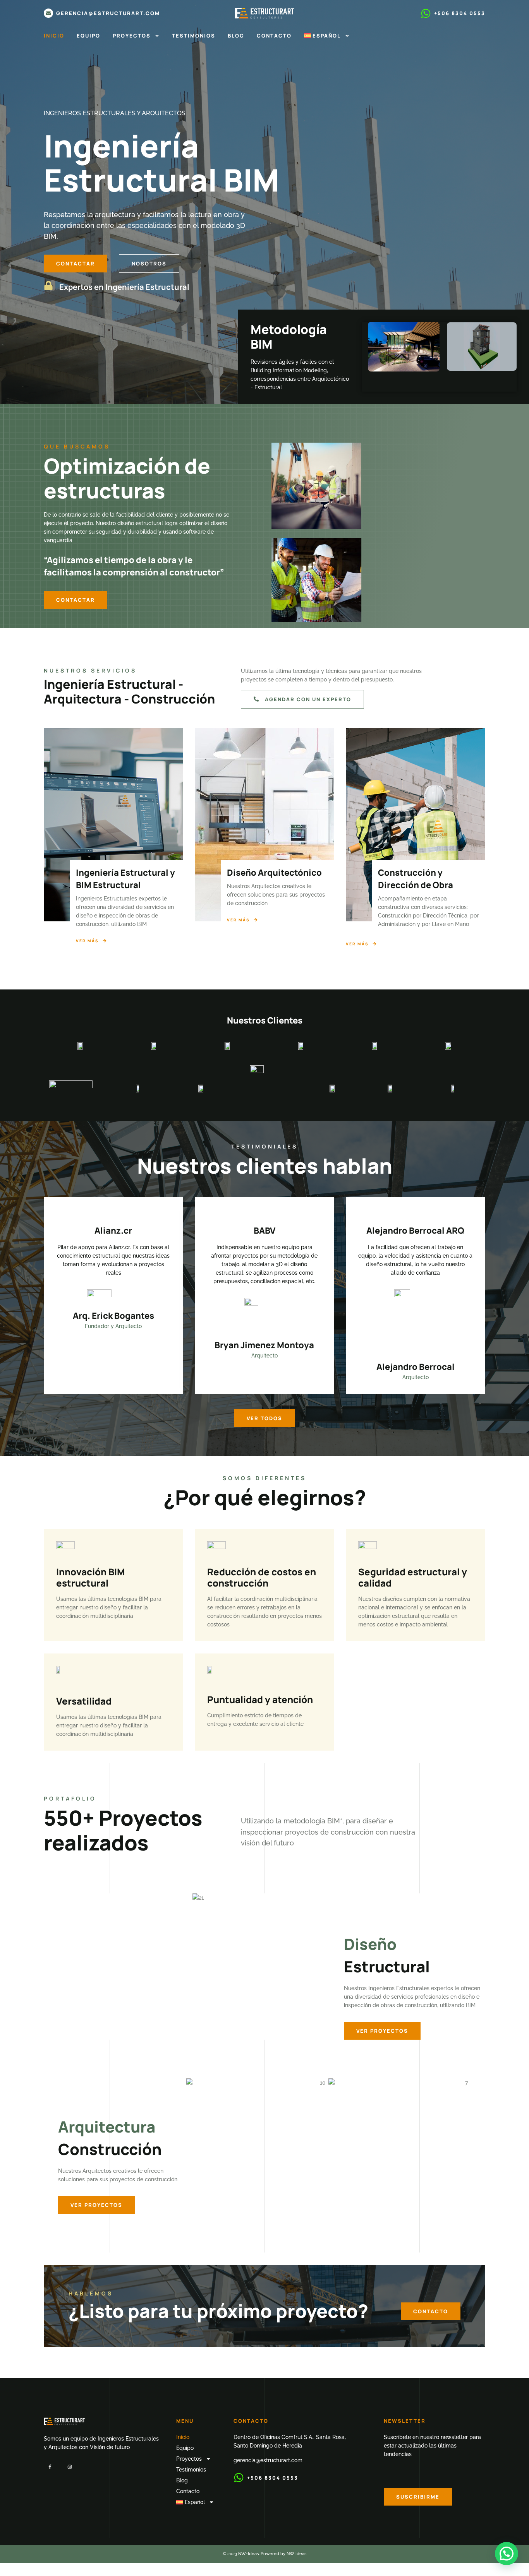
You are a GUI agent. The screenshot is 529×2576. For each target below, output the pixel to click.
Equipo (88, 36)
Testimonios (194, 36)
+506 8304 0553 (460, 13)
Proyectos (132, 36)
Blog (236, 36)
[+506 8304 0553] (426, 13)
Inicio (54, 36)
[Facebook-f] (50, 2467)
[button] (507, 2554)
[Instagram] (70, 2467)
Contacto (274, 36)
